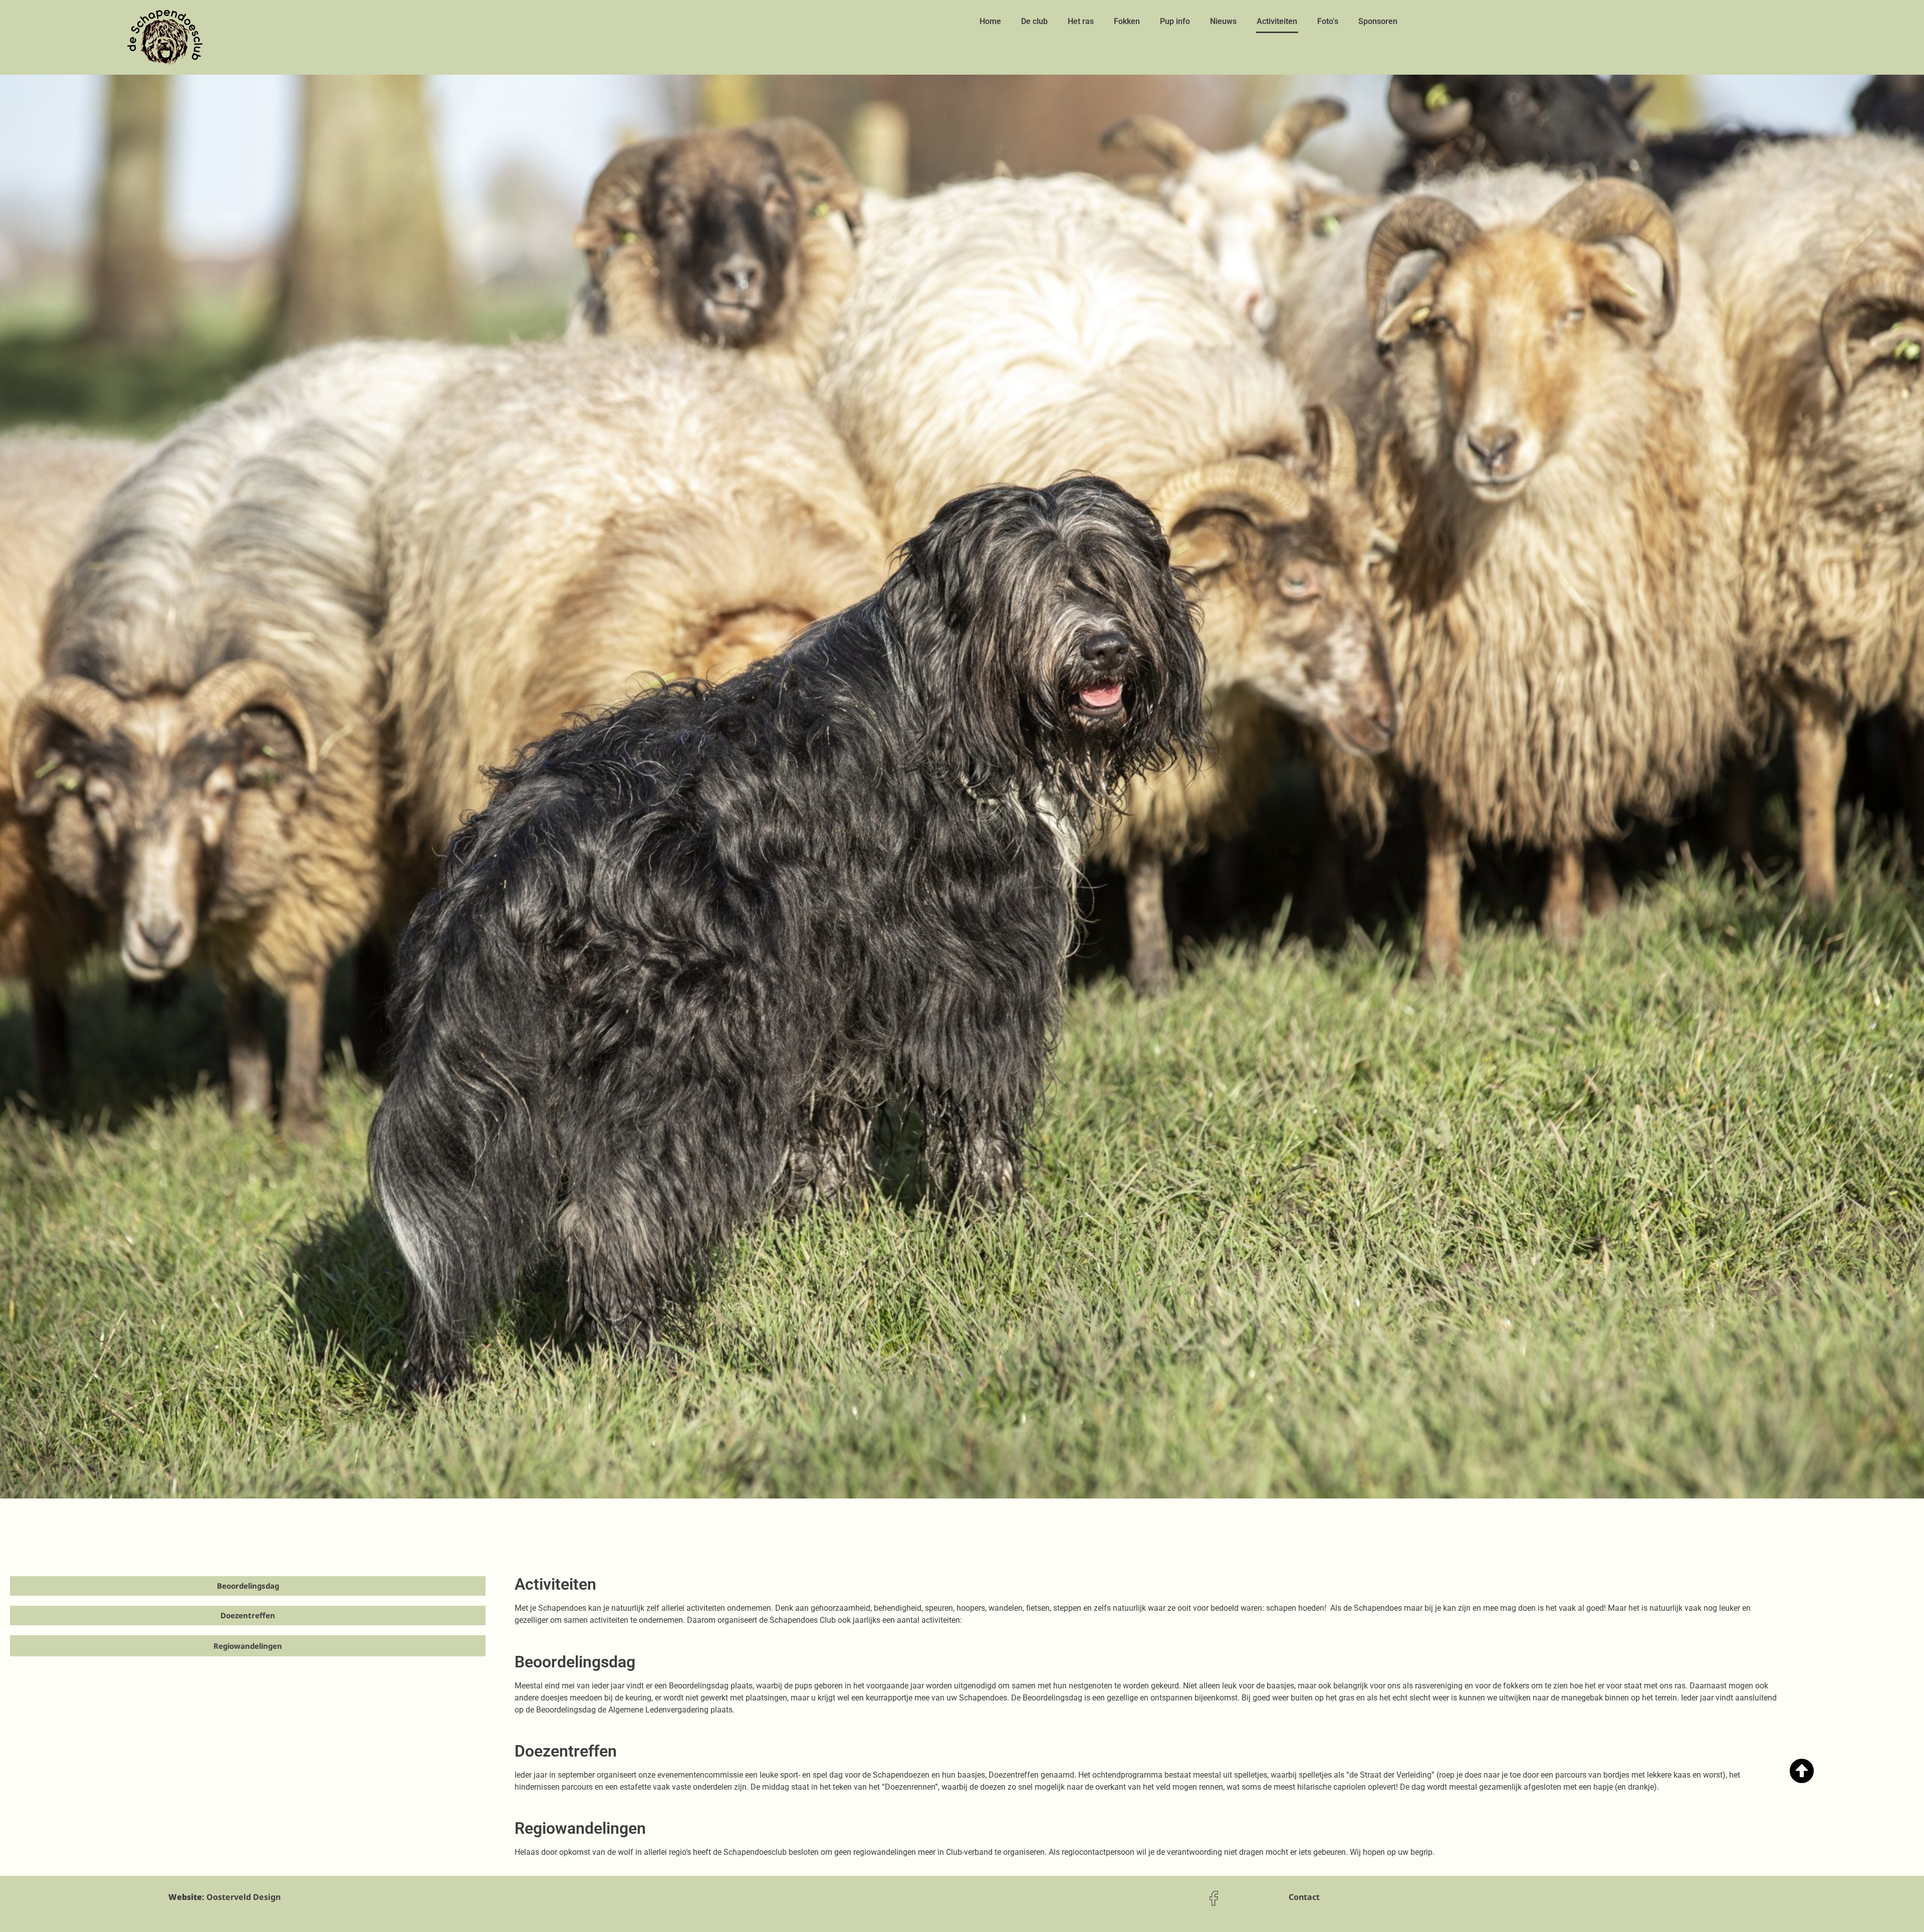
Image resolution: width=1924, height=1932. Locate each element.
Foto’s (1328, 21)
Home (990, 21)
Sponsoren (1378, 21)
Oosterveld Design (244, 1897)
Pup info (1175, 21)
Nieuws (1223, 21)
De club (1034, 21)
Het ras (1081, 21)
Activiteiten (1277, 21)
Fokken (1127, 21)
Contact (1304, 1897)
